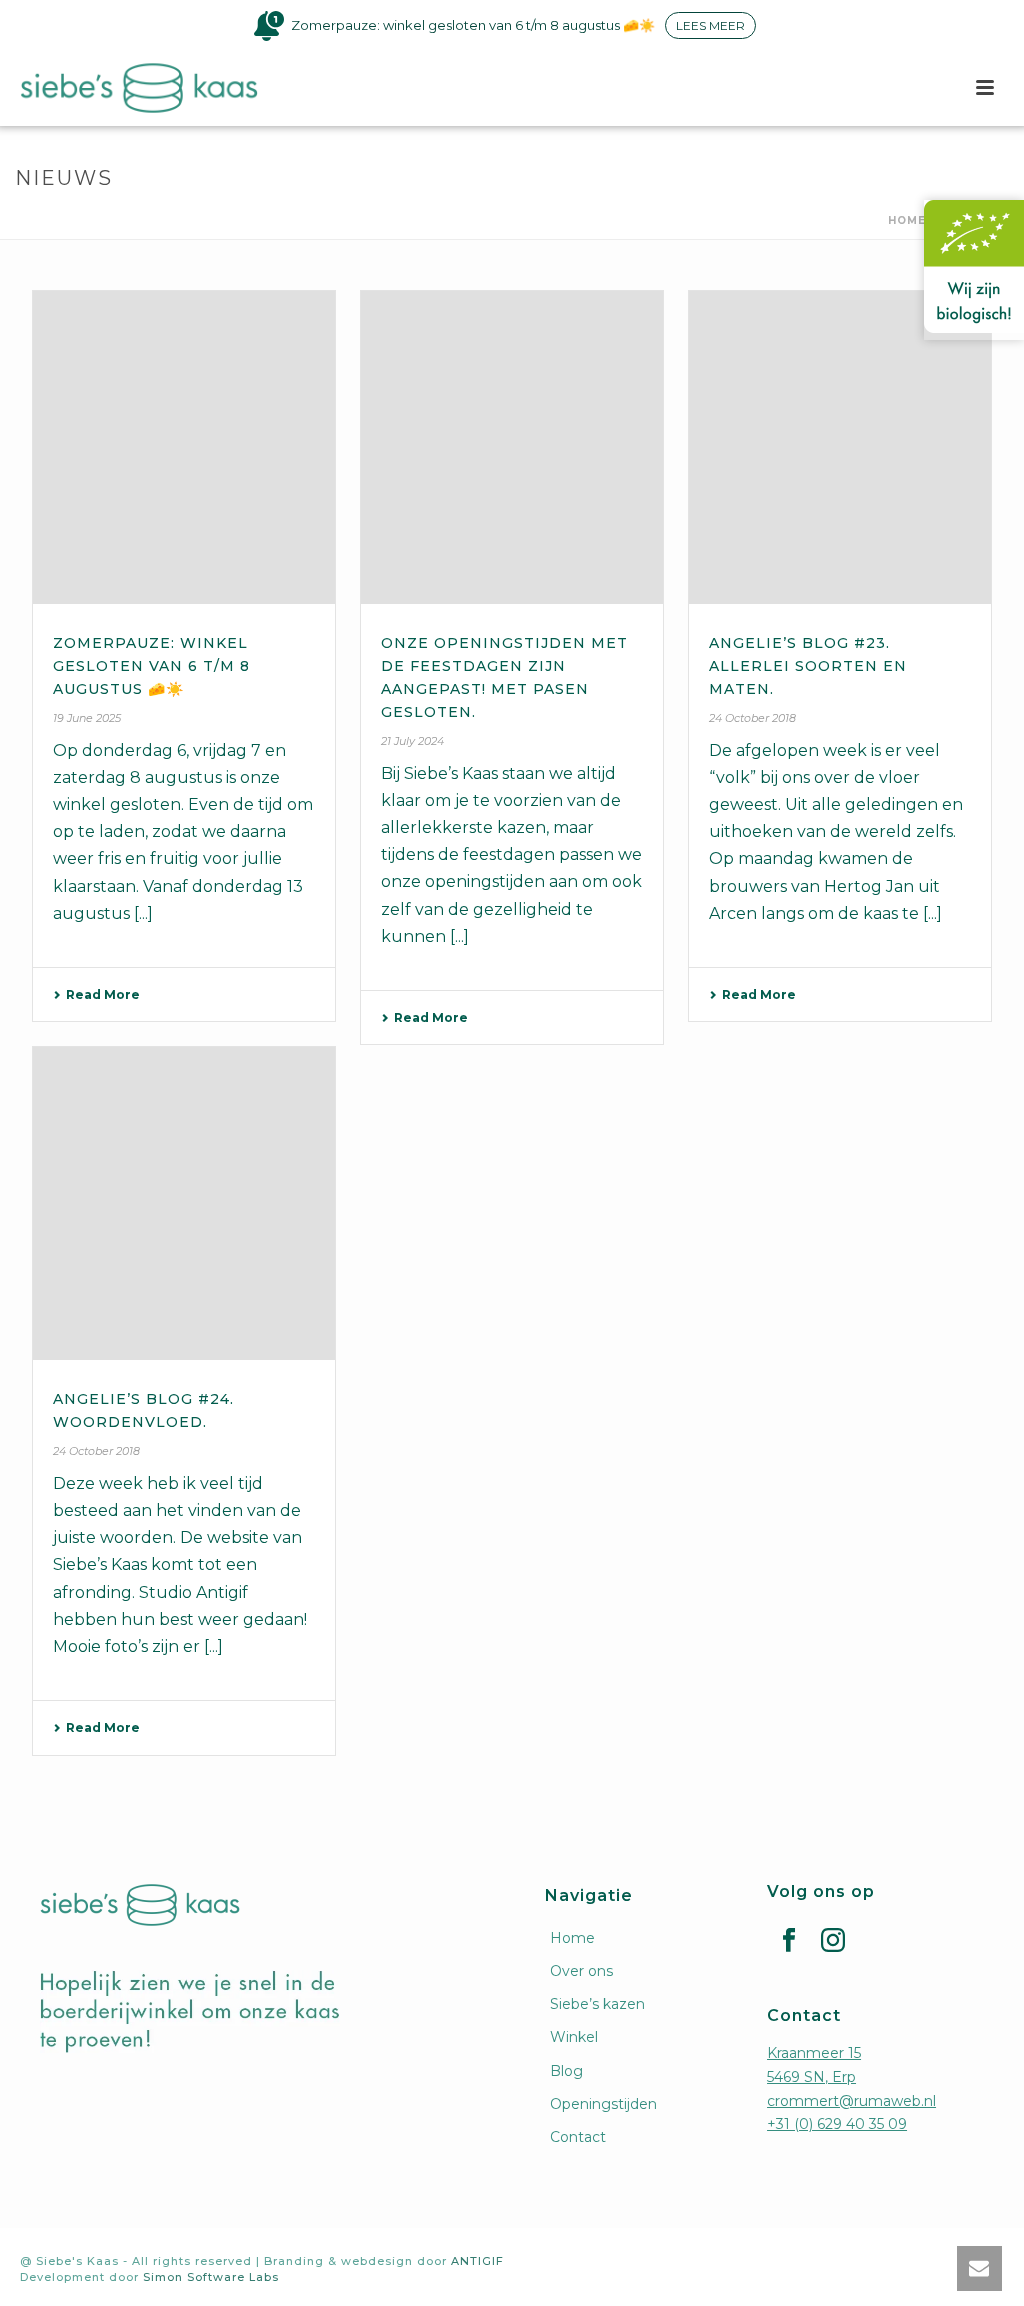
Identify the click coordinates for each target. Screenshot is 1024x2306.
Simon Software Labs (211, 2277)
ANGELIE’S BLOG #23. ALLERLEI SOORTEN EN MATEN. (808, 666)
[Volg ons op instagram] (833, 1941)
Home (907, 220)
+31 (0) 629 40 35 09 (837, 2124)
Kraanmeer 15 (814, 2053)
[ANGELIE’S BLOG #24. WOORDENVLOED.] (184, 1203)
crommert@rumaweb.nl (851, 2101)
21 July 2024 (412, 741)
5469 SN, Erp (811, 2077)
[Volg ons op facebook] (789, 1941)
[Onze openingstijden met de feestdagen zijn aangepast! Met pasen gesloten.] (512, 447)
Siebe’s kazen (597, 2004)
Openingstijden (603, 2104)
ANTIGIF (477, 2261)
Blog (566, 2071)
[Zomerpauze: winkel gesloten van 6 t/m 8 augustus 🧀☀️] (184, 447)
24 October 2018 (752, 718)
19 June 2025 (87, 718)
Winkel (574, 2037)
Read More (103, 994)
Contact (578, 2137)
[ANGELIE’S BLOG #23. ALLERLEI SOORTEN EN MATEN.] (840, 447)
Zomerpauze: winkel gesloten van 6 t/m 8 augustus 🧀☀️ (151, 666)
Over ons (581, 1971)
